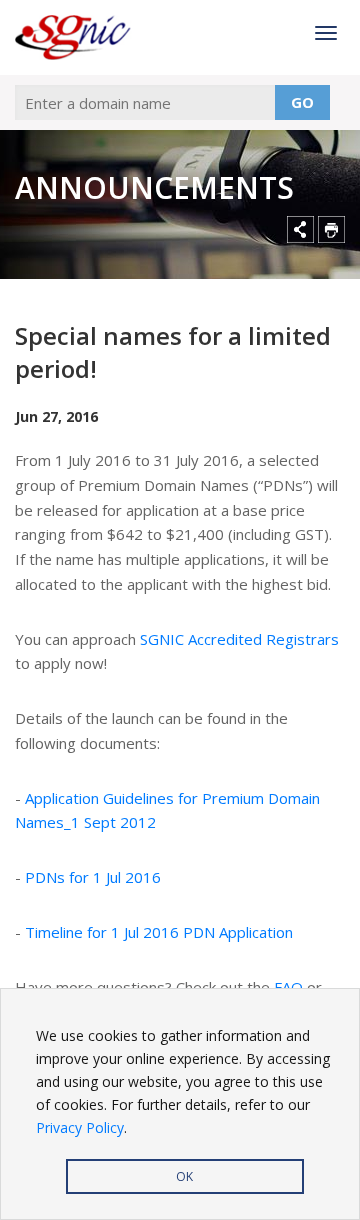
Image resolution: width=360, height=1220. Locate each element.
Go (302, 102)
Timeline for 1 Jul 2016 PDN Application (159, 932)
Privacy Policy (80, 1127)
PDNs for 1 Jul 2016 (93, 877)
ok (184, 1176)
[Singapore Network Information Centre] (75, 37)
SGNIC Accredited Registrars (239, 639)
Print (331, 229)
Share (300, 229)
